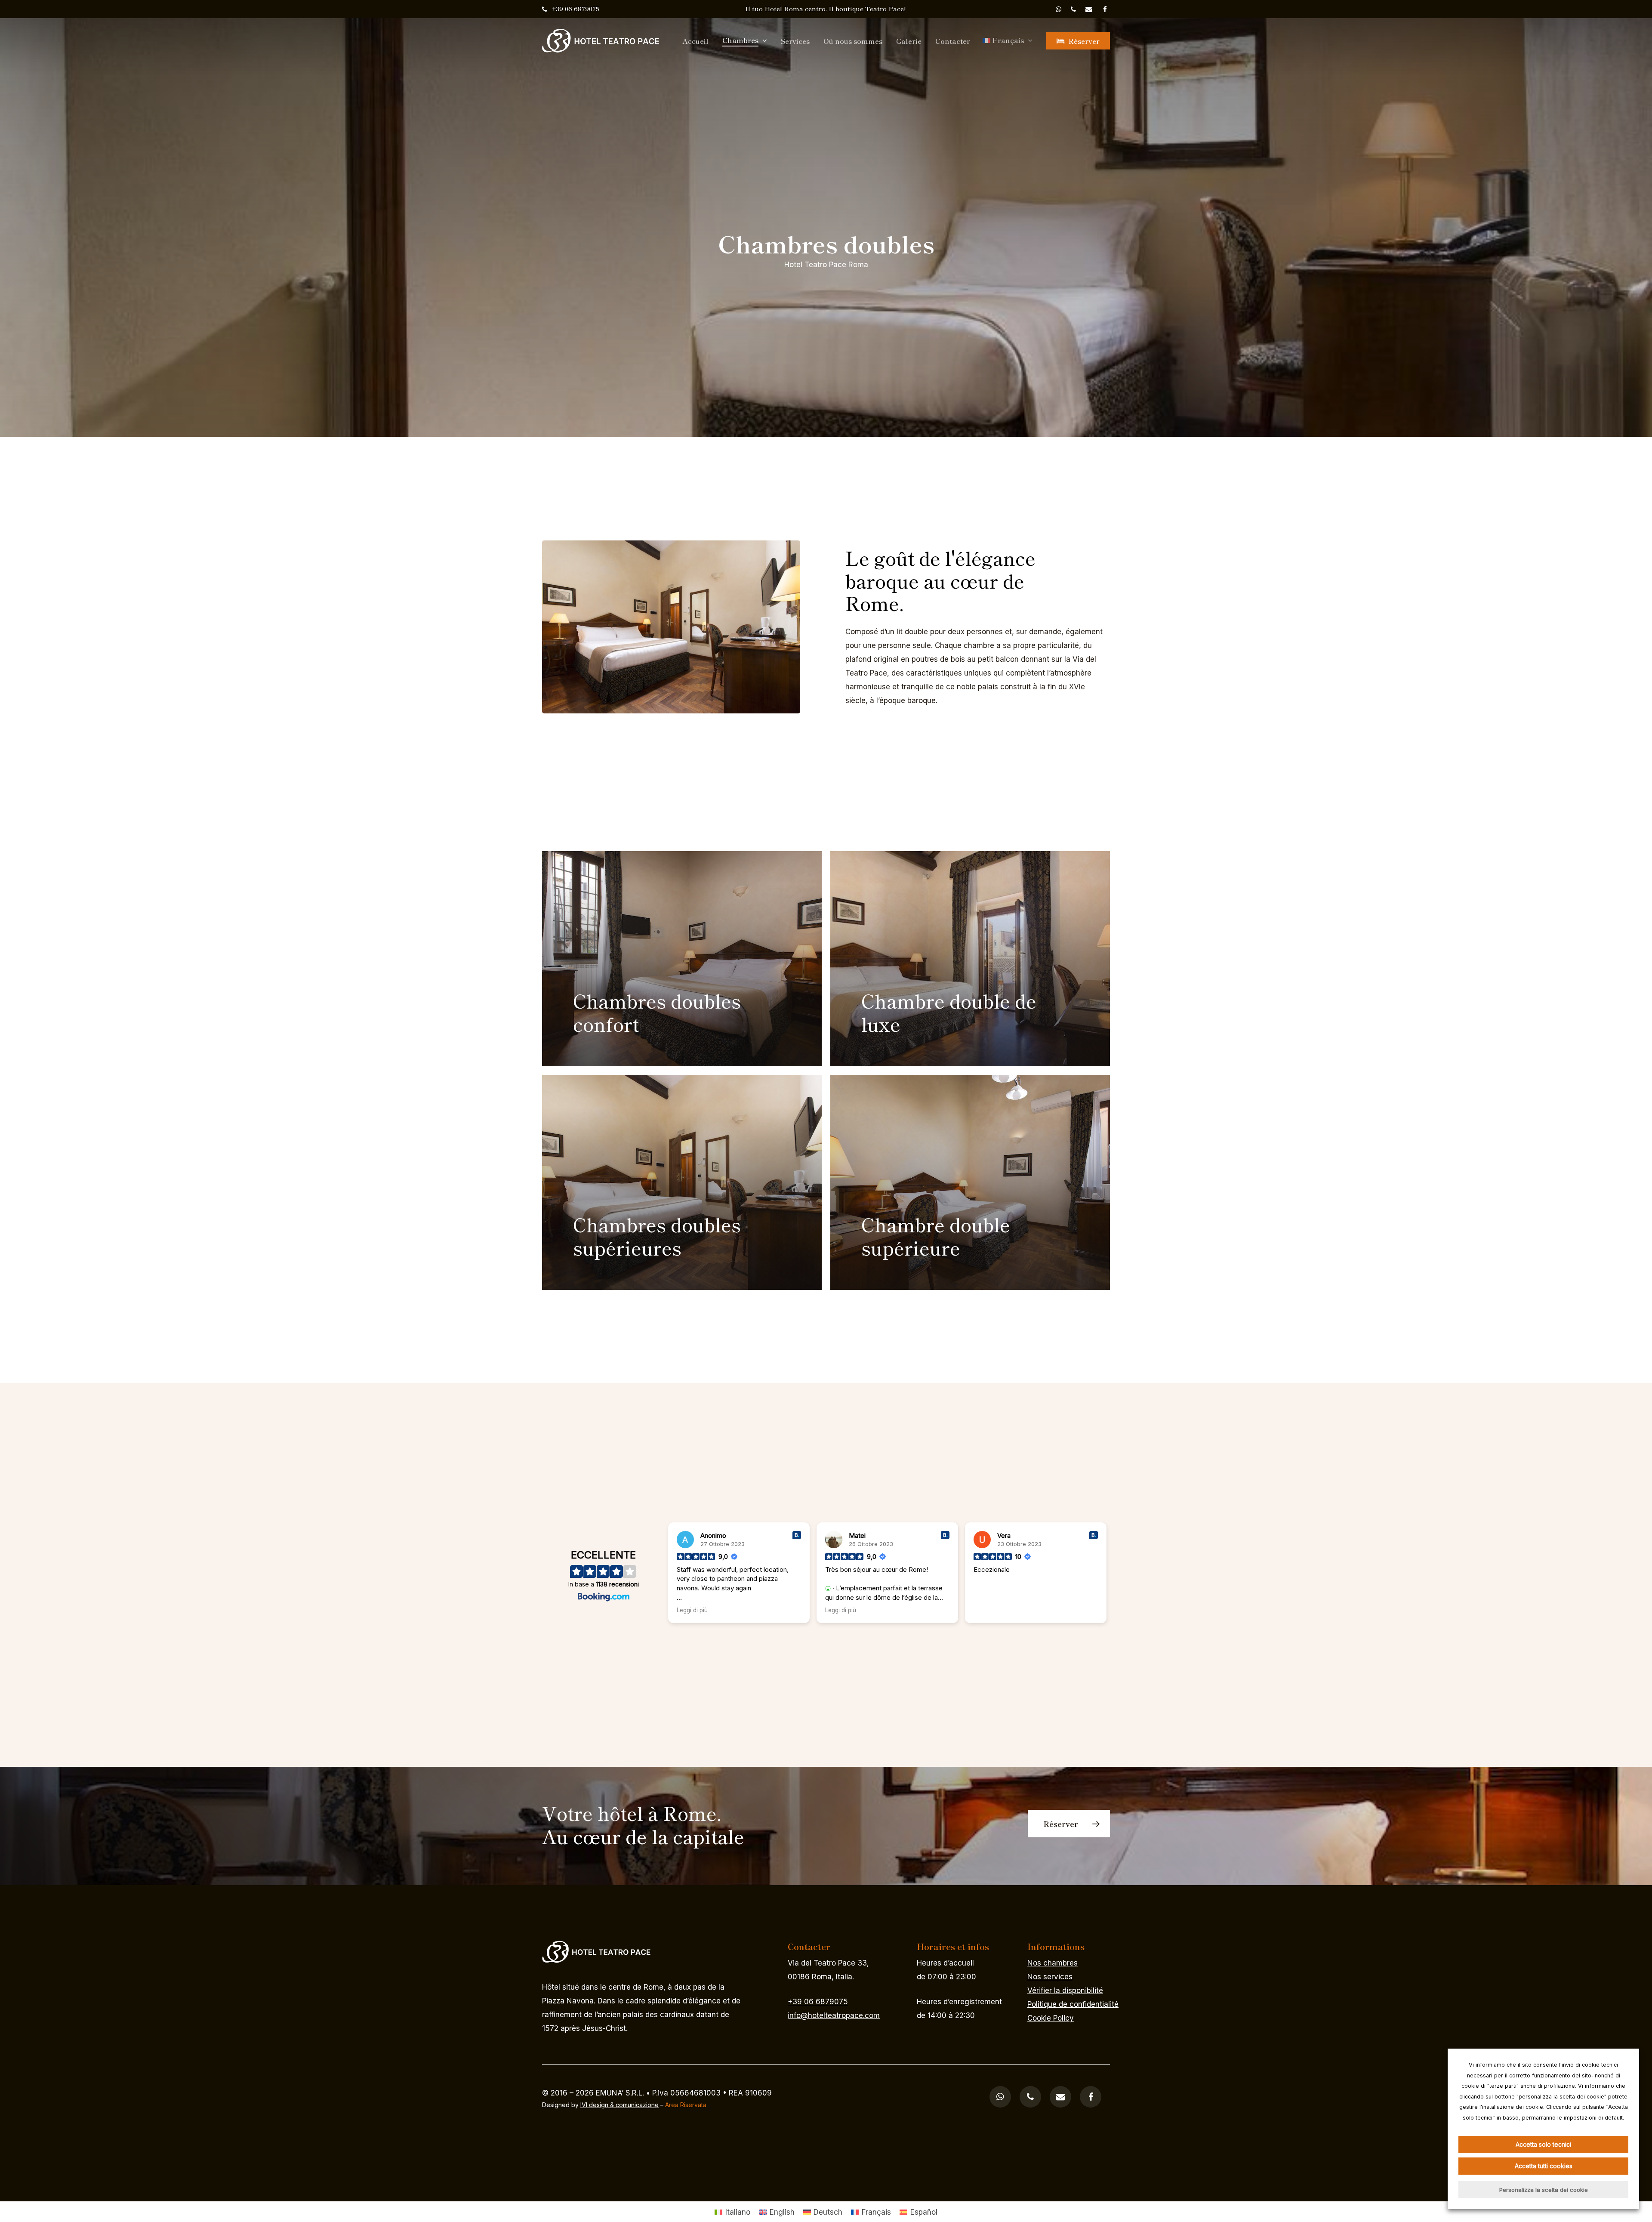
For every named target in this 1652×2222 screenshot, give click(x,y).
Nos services (1050, 1977)
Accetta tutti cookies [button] (1544, 2166)
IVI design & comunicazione (619, 2105)
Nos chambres (1053, 1963)
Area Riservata (686, 2105)
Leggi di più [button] (692, 1610)
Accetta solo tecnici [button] (1543, 2144)
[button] (1069, 1824)
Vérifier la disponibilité (1065, 1991)
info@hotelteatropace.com (834, 2015)
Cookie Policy (1051, 2018)
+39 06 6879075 (818, 2002)
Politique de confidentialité (1073, 2004)
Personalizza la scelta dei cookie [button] (1544, 2190)
